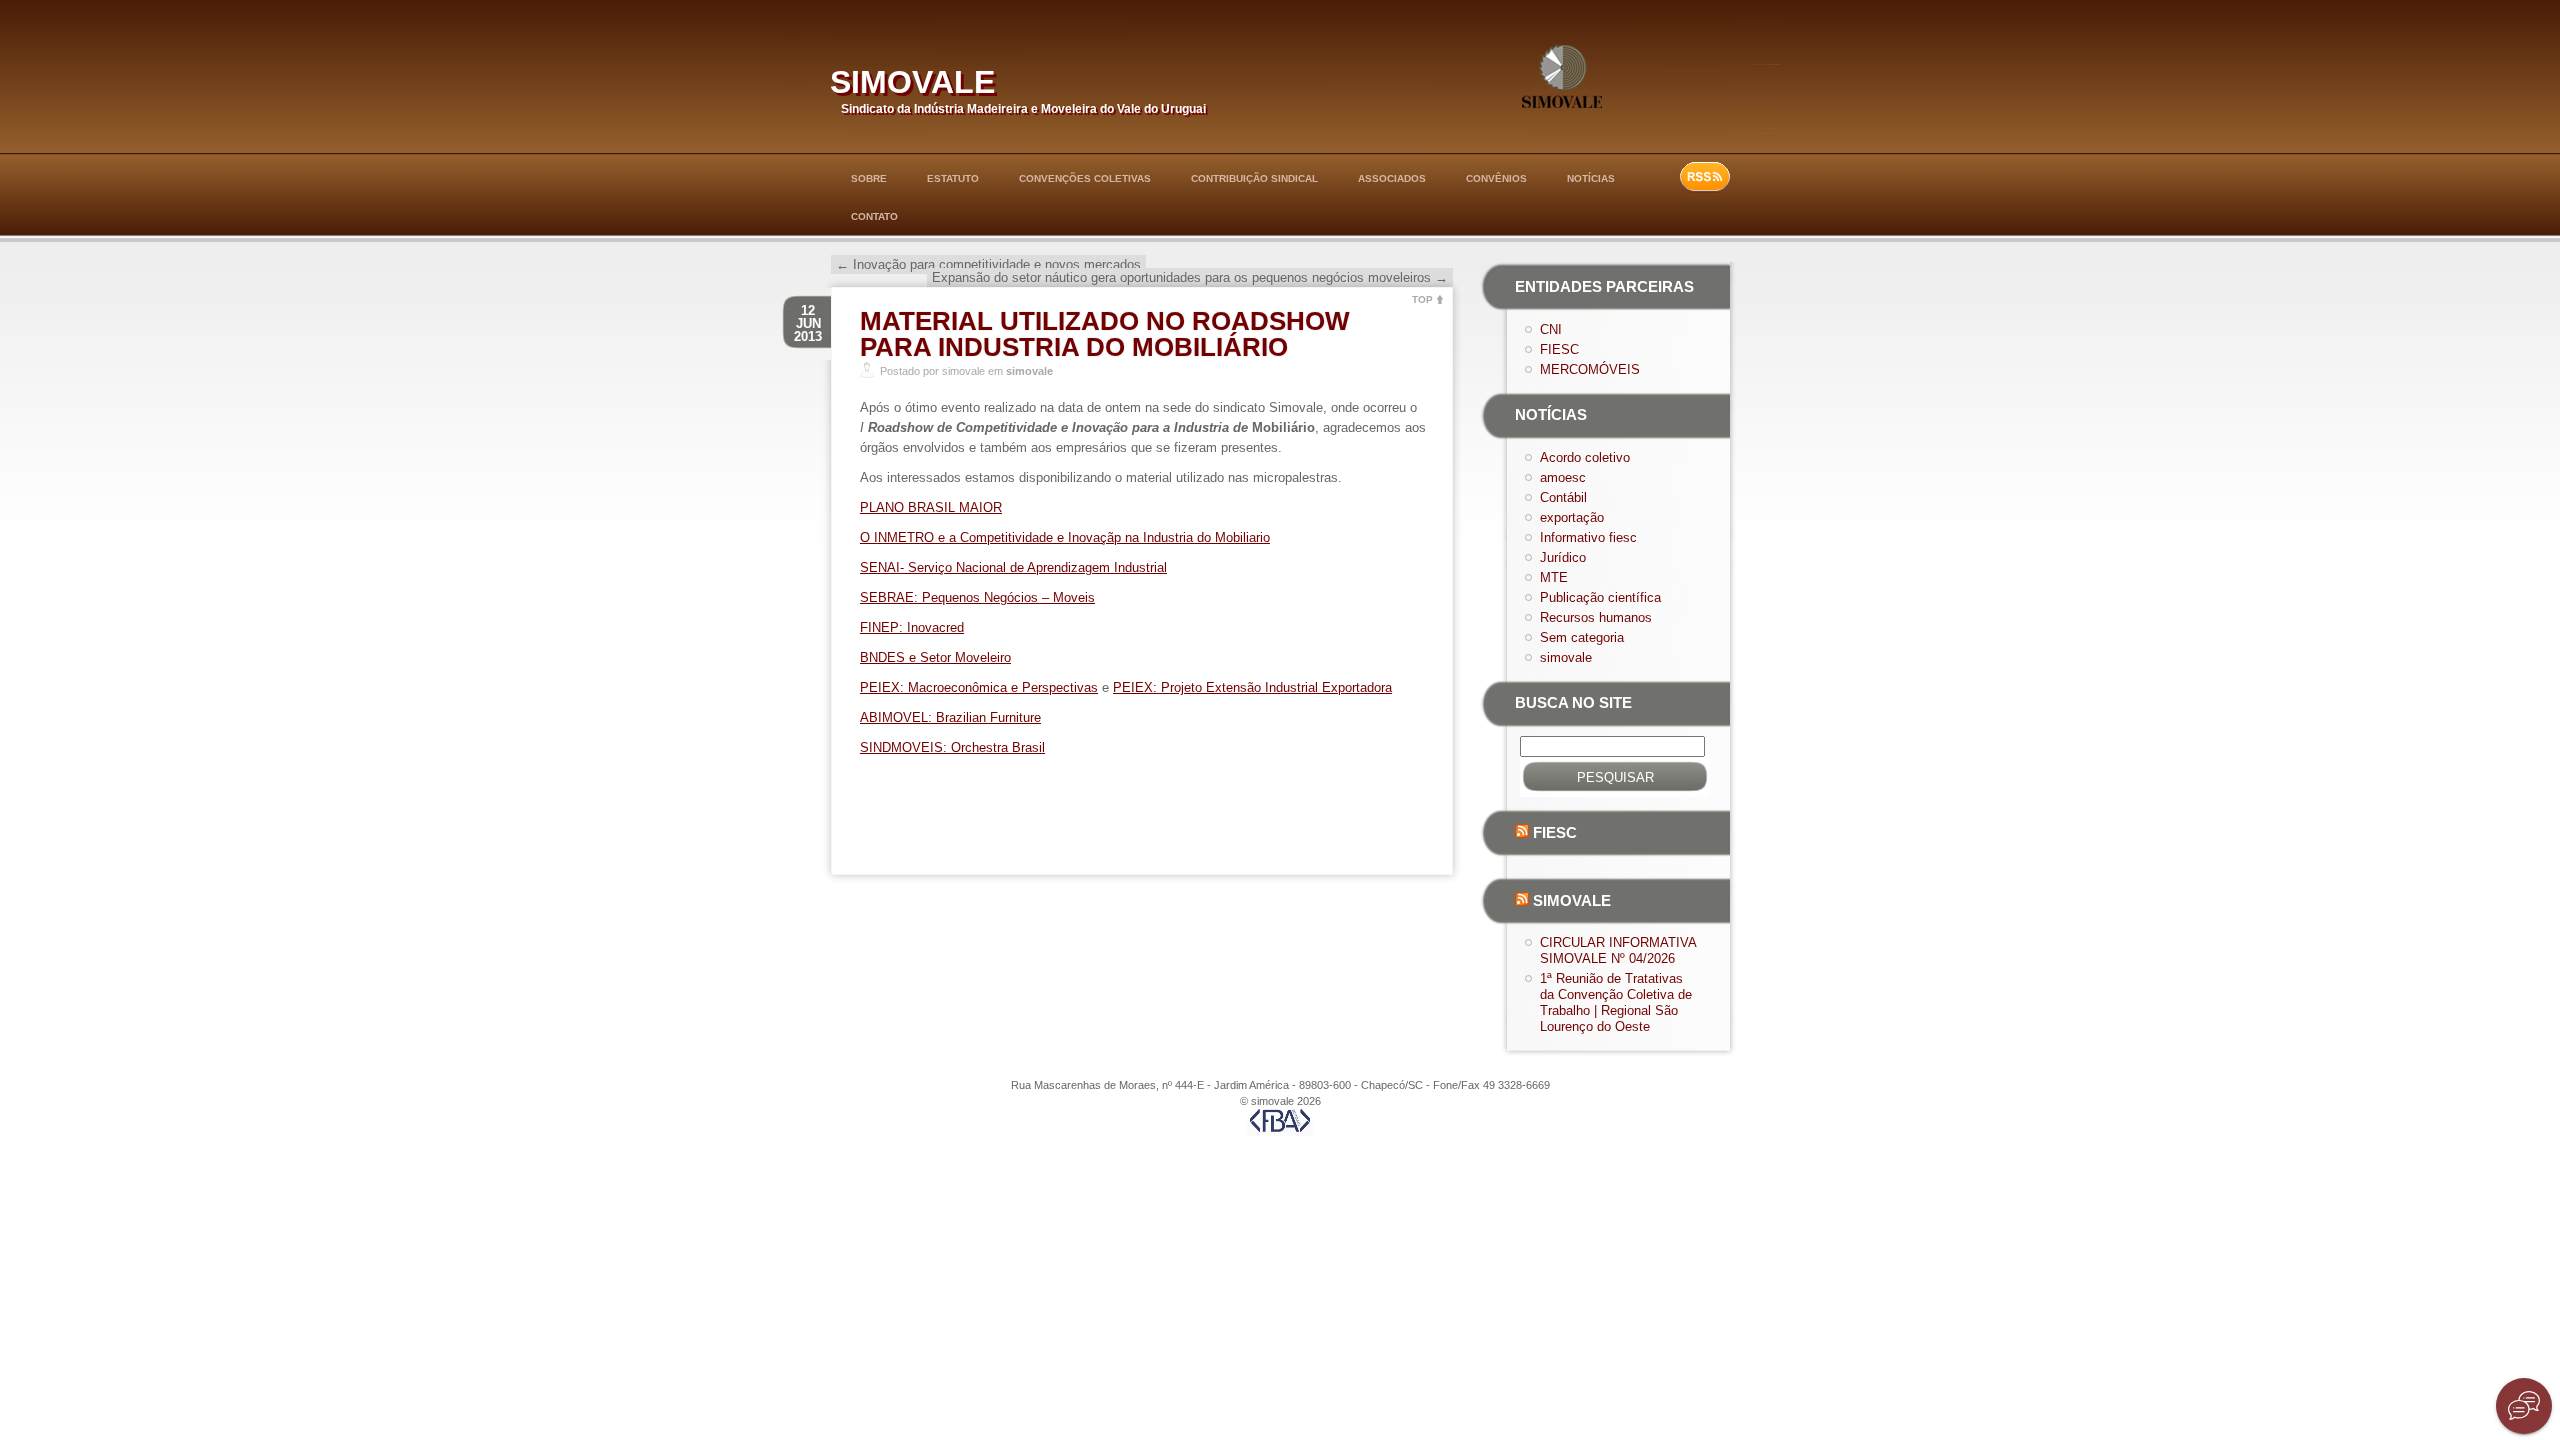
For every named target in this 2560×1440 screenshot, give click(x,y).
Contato (874, 216)
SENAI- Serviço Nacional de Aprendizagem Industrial (1013, 567)
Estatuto (953, 178)
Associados (1392, 178)
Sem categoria (1582, 637)
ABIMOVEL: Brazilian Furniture (950, 717)
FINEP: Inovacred (912, 627)
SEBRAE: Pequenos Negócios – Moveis (977, 597)
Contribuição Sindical (1254, 178)
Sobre (869, 178)
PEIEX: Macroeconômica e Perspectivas (979, 687)
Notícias (1591, 178)
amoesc (1563, 477)
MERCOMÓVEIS (1590, 369)
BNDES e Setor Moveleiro (935, 657)
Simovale (1572, 900)
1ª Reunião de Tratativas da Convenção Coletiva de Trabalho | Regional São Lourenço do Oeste (1616, 1002)
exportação (1572, 517)
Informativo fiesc (1588, 537)
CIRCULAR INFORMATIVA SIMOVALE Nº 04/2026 (1618, 950)
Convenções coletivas (1085, 178)
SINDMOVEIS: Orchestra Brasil (952, 747)
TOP (1422, 299)
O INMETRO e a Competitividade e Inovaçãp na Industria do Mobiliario (1065, 537)
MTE (1554, 577)
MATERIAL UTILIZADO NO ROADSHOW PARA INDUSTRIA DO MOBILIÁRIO (1105, 334)
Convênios (1496, 178)
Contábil (1563, 497)
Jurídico (1563, 557)
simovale (912, 77)
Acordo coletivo (1585, 457)
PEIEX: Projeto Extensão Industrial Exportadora (1252, 687)
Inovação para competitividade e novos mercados (988, 264)
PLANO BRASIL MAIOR (931, 507)
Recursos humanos (1596, 617)
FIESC (1559, 349)
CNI (1551, 329)
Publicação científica (1600, 597)
